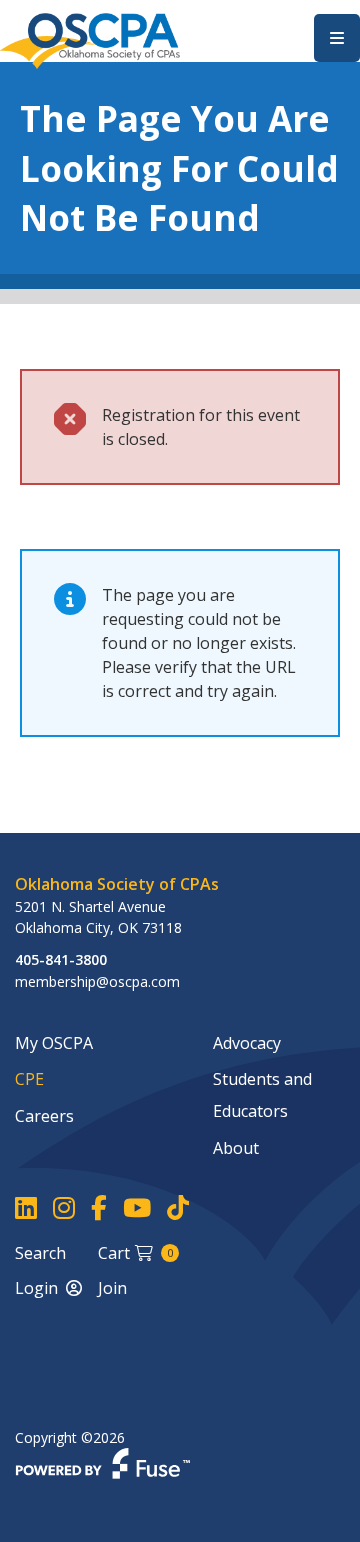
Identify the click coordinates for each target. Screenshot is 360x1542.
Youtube (137, 1208)
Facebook (99, 1208)
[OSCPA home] (90, 39)
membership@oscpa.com (97, 981)
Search (40, 1253)
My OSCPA (54, 1043)
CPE (29, 1079)
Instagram (64, 1208)
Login (36, 1288)
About (236, 1148)
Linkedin (26, 1208)
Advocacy (247, 1043)
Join (112, 1288)
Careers (44, 1116)
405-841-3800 (61, 959)
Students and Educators (262, 1095)
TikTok (178, 1208)
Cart (135, 1253)
